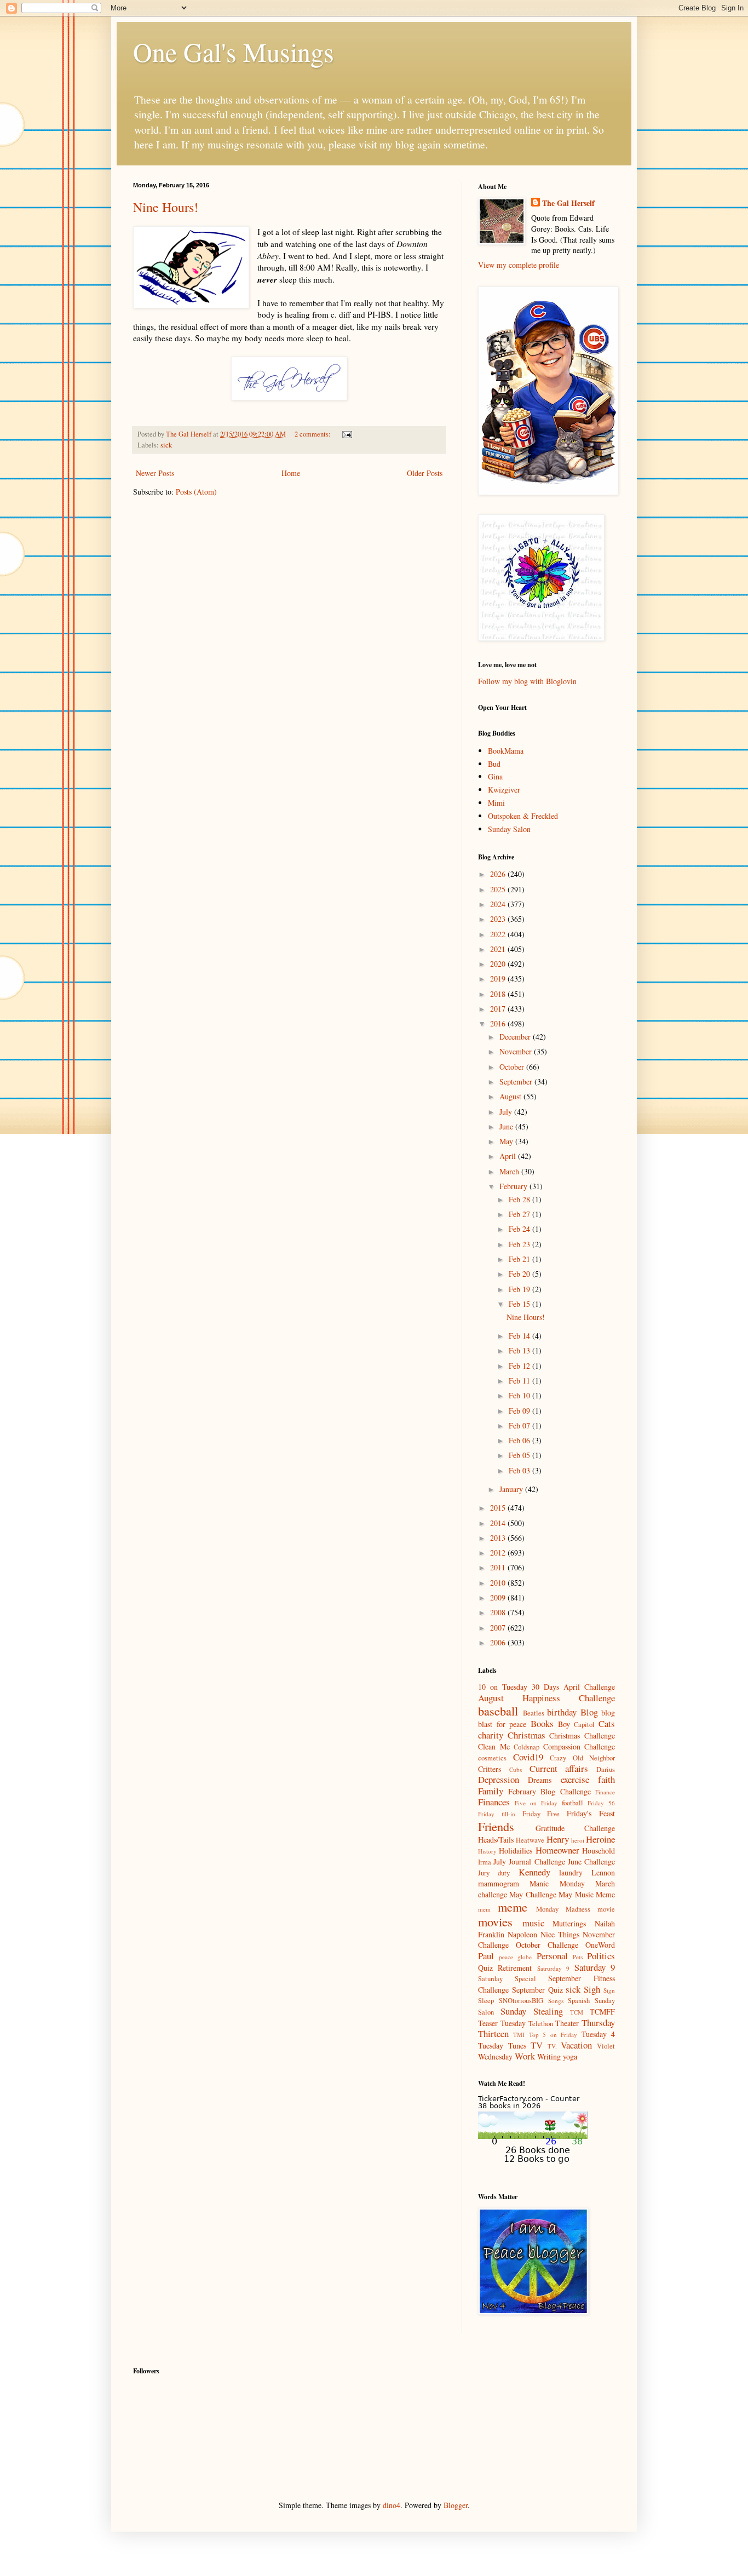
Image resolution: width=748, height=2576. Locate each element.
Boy (564, 1724)
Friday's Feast (591, 1813)
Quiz (485, 1968)
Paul (486, 1956)
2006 (499, 1642)
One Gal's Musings (234, 51)
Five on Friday (536, 1803)
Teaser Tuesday (502, 2023)
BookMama (506, 751)
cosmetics (492, 1758)
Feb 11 (520, 1381)
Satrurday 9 (553, 1968)
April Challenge (589, 1687)
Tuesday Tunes (502, 2046)
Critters (490, 1769)
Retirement (515, 1968)
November (517, 1051)
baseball (498, 1711)
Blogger (456, 2505)
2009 (499, 1597)
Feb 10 (520, 1395)
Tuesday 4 (598, 2034)
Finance (605, 1792)
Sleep (486, 2001)
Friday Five (541, 1814)
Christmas (527, 1735)
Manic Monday (557, 1883)
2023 (499, 919)
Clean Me (494, 1746)
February (514, 1186)
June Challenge (591, 1861)
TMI (519, 2035)
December (516, 1037)
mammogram (499, 1883)
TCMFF (602, 2012)
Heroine (600, 1839)
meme (513, 1907)
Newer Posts (155, 473)
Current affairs (559, 1768)
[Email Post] (346, 434)
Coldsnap (527, 1747)
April (509, 1156)
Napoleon (522, 1934)
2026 (499, 874)
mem (484, 1909)
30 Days (545, 1687)
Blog (589, 1712)
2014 (499, 1523)
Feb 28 (520, 1199)
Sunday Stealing (532, 2011)
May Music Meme (587, 1894)
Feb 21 (520, 1259)
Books (542, 1723)
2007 (499, 1628)
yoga (570, 2056)
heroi (578, 1840)
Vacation (576, 2045)
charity (491, 1735)
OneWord (600, 1945)
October (513, 1067)
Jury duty (494, 1873)
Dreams (540, 1780)
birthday (562, 1712)
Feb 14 (520, 1336)
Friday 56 (601, 1803)
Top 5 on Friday (553, 2035)
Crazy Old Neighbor (582, 1758)
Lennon (603, 1872)
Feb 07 (520, 1425)
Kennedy (534, 1872)
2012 (499, 1553)
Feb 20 (520, 1274)
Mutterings (569, 1923)
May (507, 1141)
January (512, 1489)
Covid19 (528, 1757)
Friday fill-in (497, 1814)
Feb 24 (520, 1229)
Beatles (534, 1713)
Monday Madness (563, 1909)
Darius (606, 1769)
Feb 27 (520, 1214)
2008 (499, 1612)
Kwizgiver (504, 790)
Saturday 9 (595, 1967)
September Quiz (537, 1990)
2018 (499, 994)
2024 (499, 904)
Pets (578, 1957)
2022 (499, 934)
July (507, 1112)
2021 (499, 949)
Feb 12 (520, 1366)
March (510, 1171)
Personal (552, 1956)
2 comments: (313, 434)
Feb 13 (520, 1350)
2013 (499, 1538)
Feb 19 (520, 1289)
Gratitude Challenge (576, 1828)
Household (599, 1851)
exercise (575, 1779)
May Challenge (533, 1894)
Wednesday (495, 2056)
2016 (499, 1023)
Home (291, 473)
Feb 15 (520, 1304)
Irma (485, 1862)
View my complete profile (519, 265)
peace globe (515, 1957)
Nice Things (560, 1934)
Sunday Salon (509, 829)
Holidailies (516, 1851)
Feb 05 (520, 1455)
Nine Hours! (166, 207)
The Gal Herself (568, 203)
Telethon (541, 2024)
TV (537, 2045)
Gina (495, 776)
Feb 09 (520, 1411)
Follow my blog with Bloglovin (527, 681)
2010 (499, 1583)
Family (491, 1791)
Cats (607, 1723)
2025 (499, 889)
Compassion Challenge (579, 1746)
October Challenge (547, 1945)
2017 (499, 1009)
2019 (499, 979)
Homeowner (557, 1850)
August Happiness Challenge (546, 1698)
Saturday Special (507, 1979)
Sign (609, 1990)
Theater (567, 2023)
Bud (494, 764)
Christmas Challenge (582, 1735)
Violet (606, 2046)
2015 (499, 1508)
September (517, 1082)
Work (525, 2056)
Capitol (584, 1725)
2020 (499, 964)
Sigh (592, 1989)
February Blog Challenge (550, 1791)
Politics (601, 1956)
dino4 (392, 2505)
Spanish (579, 2001)
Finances (494, 1802)
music (533, 1923)
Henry (558, 1839)
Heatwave (530, 1840)
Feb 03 (520, 1470)
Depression (499, 1779)
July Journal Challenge (529, 1861)
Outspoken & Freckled (523, 816)
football (572, 1803)
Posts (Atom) (196, 492)
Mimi (496, 803)
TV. (552, 2046)
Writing (549, 2056)
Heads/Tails (496, 1840)
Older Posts (425, 473)
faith (606, 1779)
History (487, 1851)
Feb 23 (520, 1244)
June (507, 1126)
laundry (571, 1872)
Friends (496, 1826)
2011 (499, 1567)
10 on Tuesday (503, 1687)
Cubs (516, 1769)
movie (606, 1909)
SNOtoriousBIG (521, 2001)
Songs (556, 2001)
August (511, 1096)
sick (166, 445)
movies (495, 1921)
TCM (577, 2012)
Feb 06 (520, 1440)
